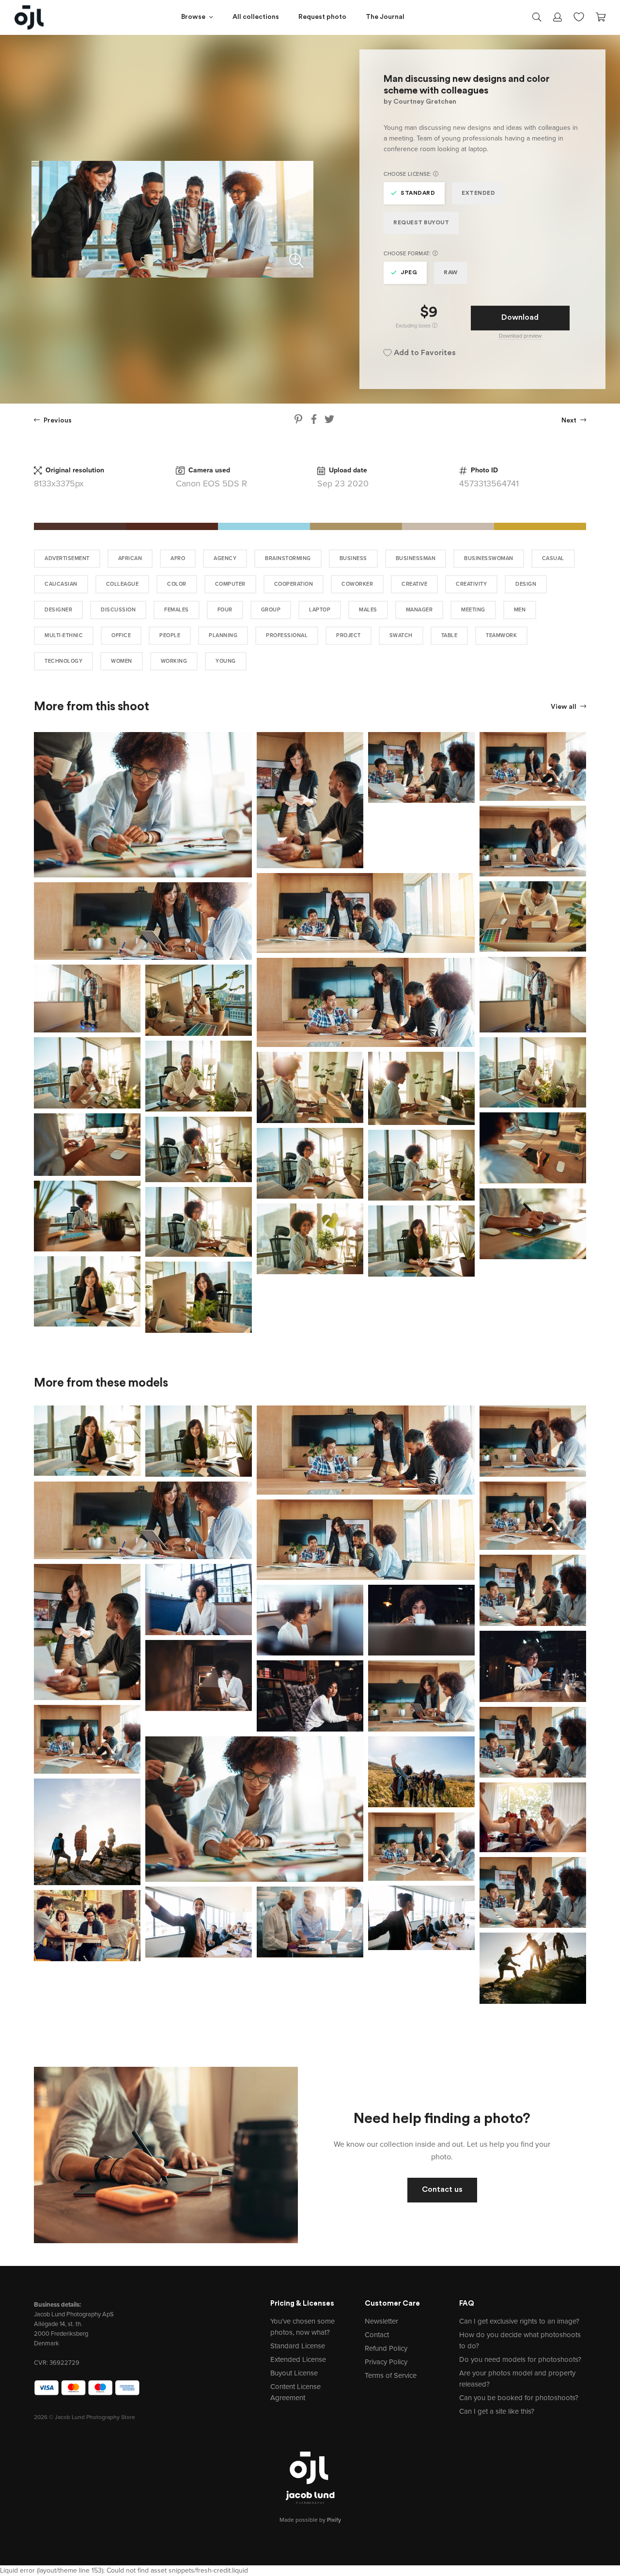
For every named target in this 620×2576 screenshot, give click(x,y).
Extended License (298, 2359)
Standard (418, 193)
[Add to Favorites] (247, 737)
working (174, 661)
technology (63, 661)
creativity (471, 584)
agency (225, 558)
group (271, 610)
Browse (193, 17)
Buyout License (294, 2373)
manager (419, 610)
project (349, 635)
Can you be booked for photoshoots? (519, 2398)
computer (230, 584)
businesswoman (489, 558)
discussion (118, 610)
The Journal (385, 17)
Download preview (520, 336)
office (121, 635)
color (177, 584)
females (177, 610)
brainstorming (288, 558)
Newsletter (381, 2321)
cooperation (294, 584)
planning (223, 635)
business (353, 558)
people (170, 635)
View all (564, 707)
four (225, 610)
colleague (123, 584)
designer (58, 610)
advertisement (67, 558)
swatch (401, 635)
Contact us (442, 2190)
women (122, 661)
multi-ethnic (64, 635)
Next (570, 421)
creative (414, 584)
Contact (377, 2335)
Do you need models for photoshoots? (520, 2359)
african (130, 558)
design (526, 584)
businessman (416, 558)
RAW (451, 273)
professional (287, 635)
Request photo (322, 17)
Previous (57, 421)
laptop (320, 610)
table (449, 635)
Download (520, 318)
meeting (473, 610)
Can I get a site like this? (497, 2411)
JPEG (409, 273)
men (520, 610)
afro (178, 558)
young (226, 661)
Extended (478, 193)
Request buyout (421, 223)
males (368, 610)
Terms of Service (391, 2375)
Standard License (298, 2346)
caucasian (61, 584)
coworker (357, 584)
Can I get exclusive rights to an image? (519, 2321)
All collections (256, 17)
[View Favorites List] (579, 16)
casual (553, 558)
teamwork (501, 635)
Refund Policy (386, 2348)
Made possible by (310, 2520)
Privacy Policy (386, 2362)
